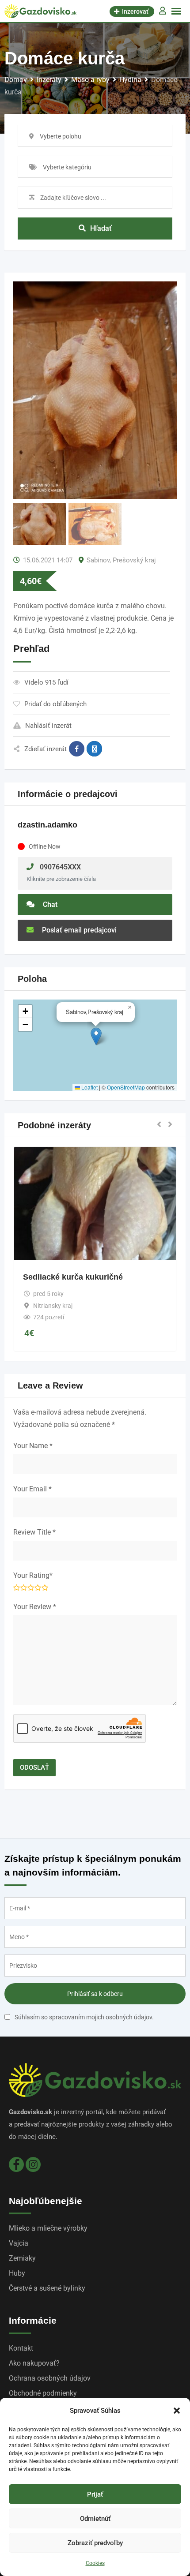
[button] (177, 2411)
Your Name (33, 1446)
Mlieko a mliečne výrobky (48, 2228)
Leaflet (89, 1087)
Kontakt (21, 2348)
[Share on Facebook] (77, 749)
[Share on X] (94, 749)
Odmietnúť (95, 2519)
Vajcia (19, 2243)
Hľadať (101, 228)
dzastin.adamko (47, 825)
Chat (49, 904)
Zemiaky (22, 2258)
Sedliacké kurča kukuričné (73, 1277)
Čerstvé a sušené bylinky (47, 2288)
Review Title (34, 1532)
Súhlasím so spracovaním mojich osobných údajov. (84, 2017)
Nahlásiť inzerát (48, 726)
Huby (17, 2273)
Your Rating (33, 1575)
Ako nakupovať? (34, 2363)
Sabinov (98, 560)
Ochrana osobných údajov (50, 2378)
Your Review (35, 1607)
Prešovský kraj (134, 560)
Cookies (95, 2563)
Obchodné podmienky (43, 2393)
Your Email (32, 1489)
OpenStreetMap (126, 1087)
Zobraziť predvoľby (95, 2543)
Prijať (95, 2494)
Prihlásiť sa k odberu (95, 1994)
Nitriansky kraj (53, 1306)
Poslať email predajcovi (78, 930)
